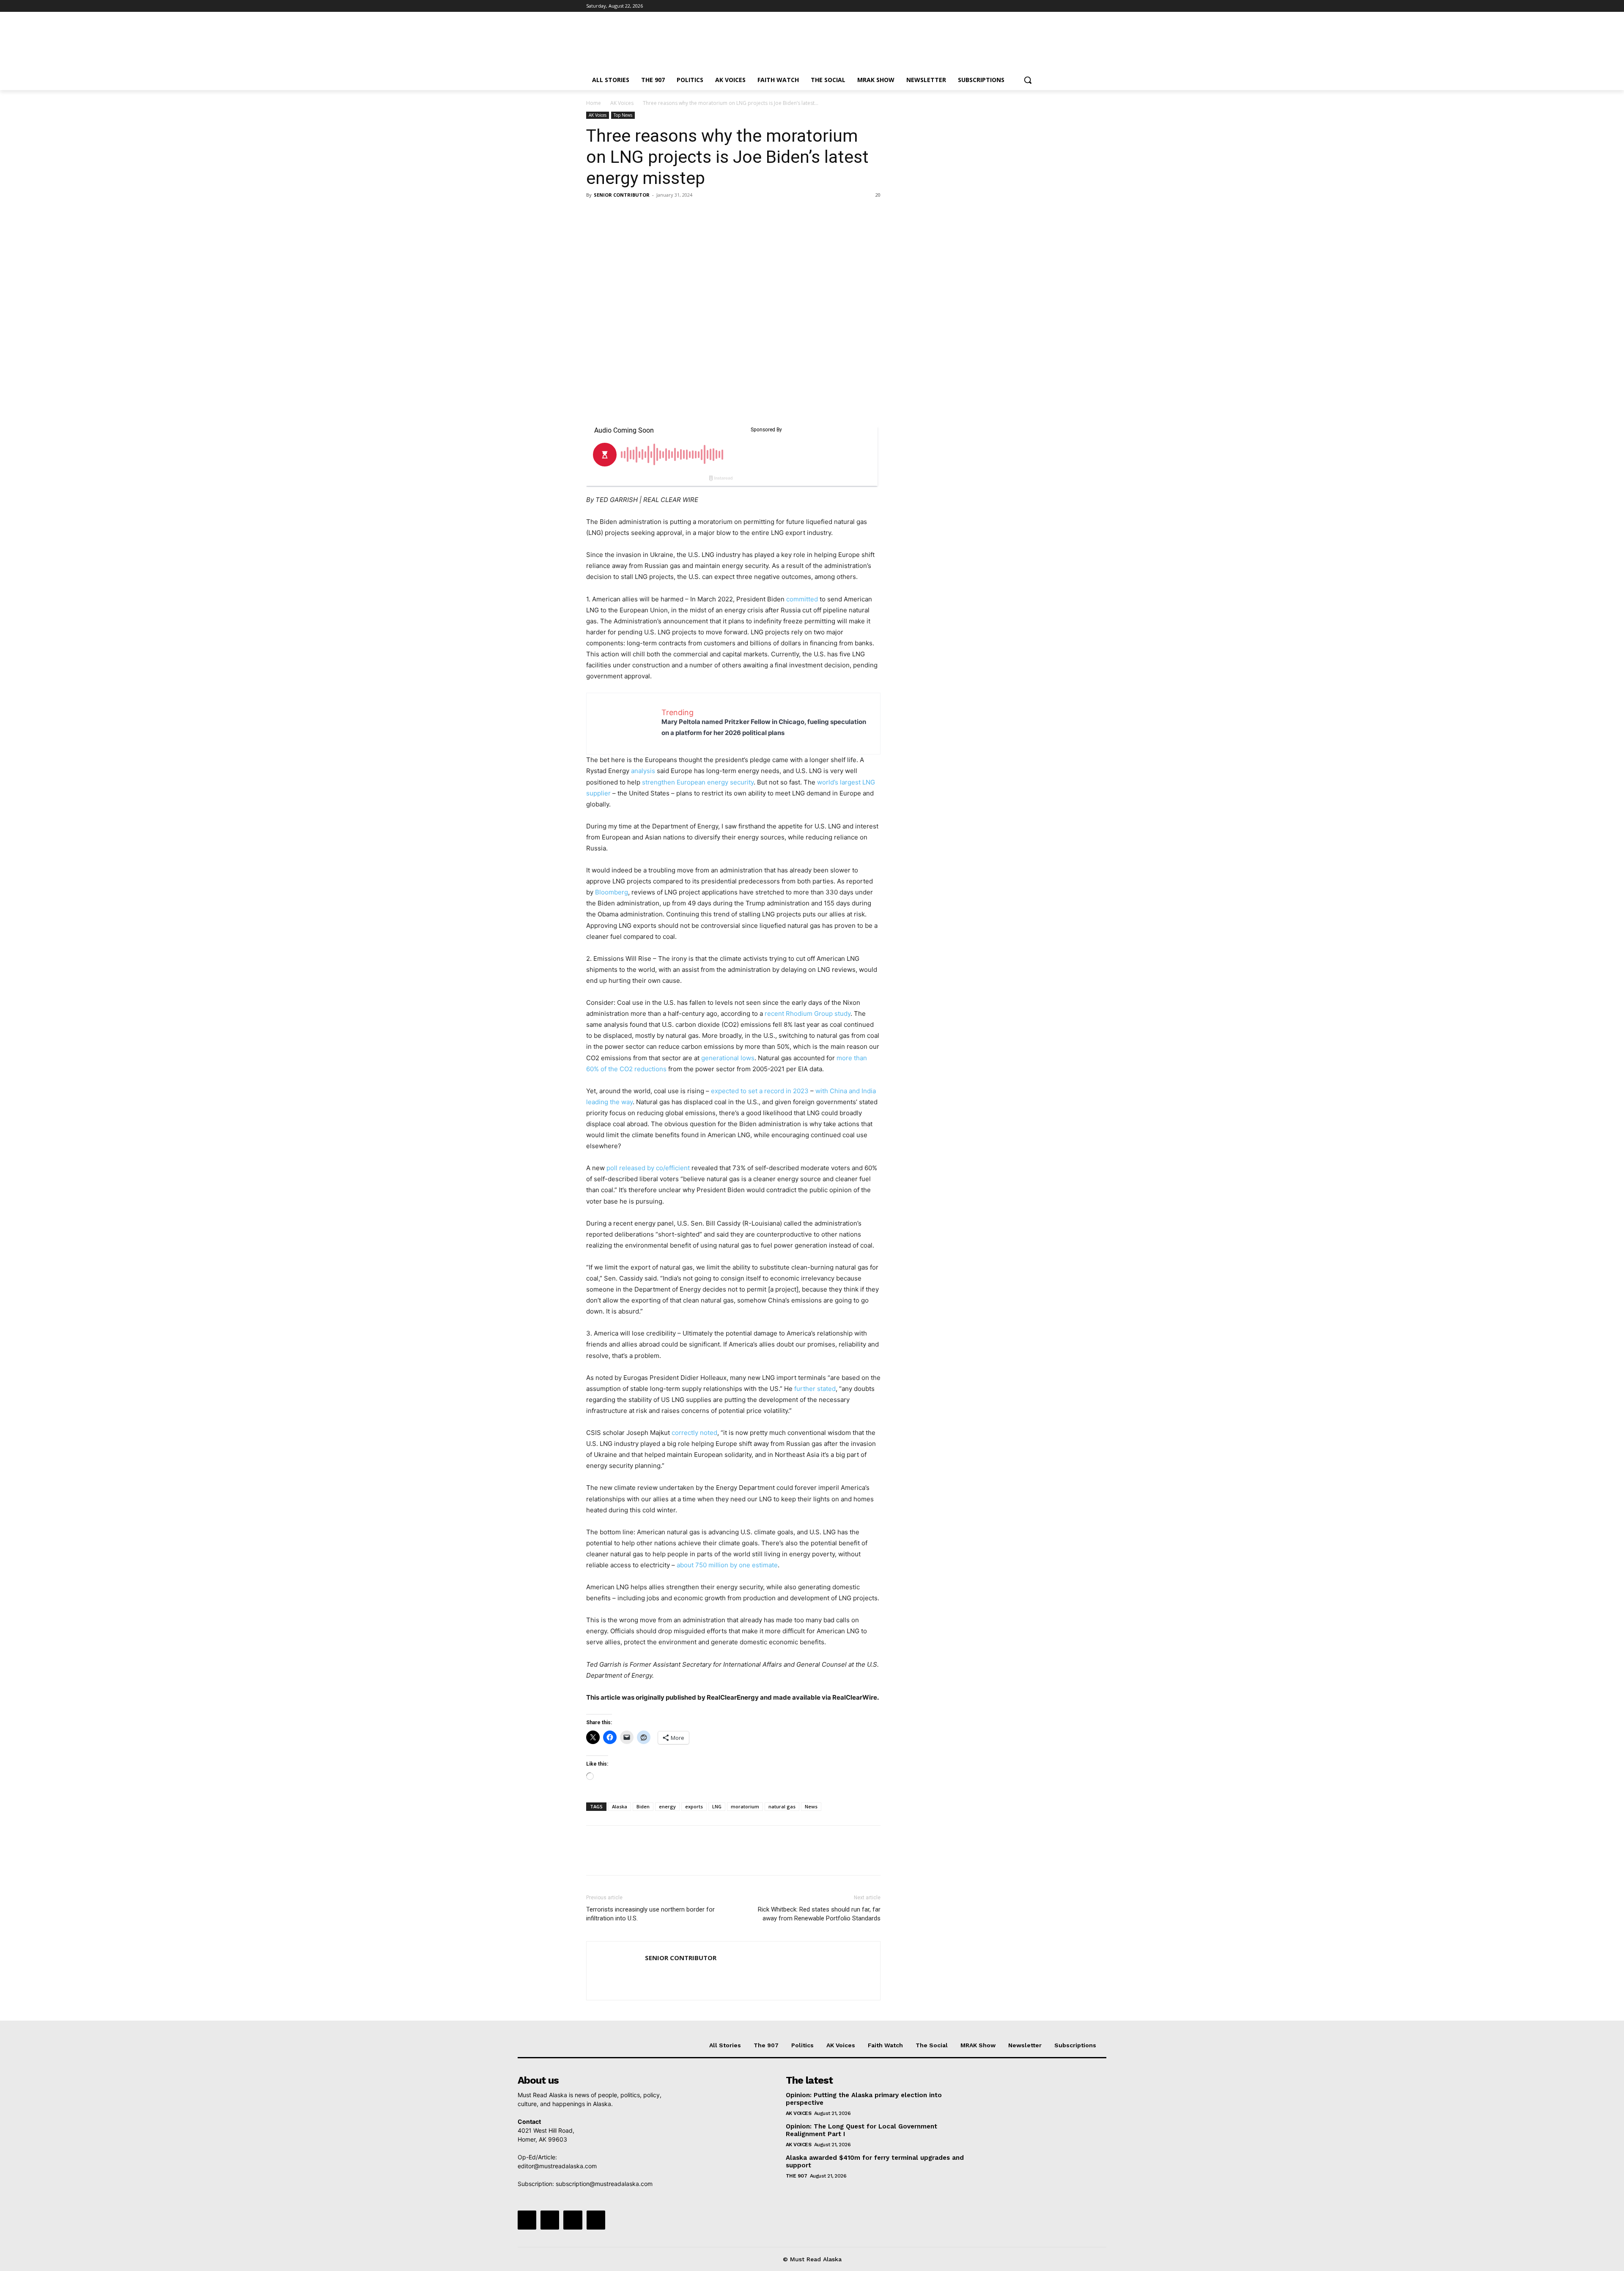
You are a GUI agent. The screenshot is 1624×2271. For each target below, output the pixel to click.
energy (667, 1806)
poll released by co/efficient (648, 1168)
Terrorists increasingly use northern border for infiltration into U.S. (650, 1914)
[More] (673, 214)
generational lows (728, 1058)
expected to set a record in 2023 (760, 1091)
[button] (1028, 80)
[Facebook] (986, 6)
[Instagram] (998, 6)
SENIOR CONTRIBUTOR (622, 195)
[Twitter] (1010, 6)
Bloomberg (612, 892)
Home (594, 103)
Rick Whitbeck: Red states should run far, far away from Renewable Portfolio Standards (819, 1914)
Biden (643, 1806)
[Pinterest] (634, 214)
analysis (643, 771)
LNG (717, 1806)
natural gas (782, 1806)
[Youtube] (1033, 6)
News (811, 1806)
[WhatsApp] (653, 214)
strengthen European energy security (698, 782)
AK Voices (622, 103)
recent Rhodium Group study (808, 1013)
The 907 (797, 2176)
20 (878, 195)
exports (694, 1806)
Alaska (620, 1806)
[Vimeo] (1021, 6)
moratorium (745, 1806)
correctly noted (694, 1433)
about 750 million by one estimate (727, 1565)
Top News (623, 115)
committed (802, 599)
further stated (815, 1389)
